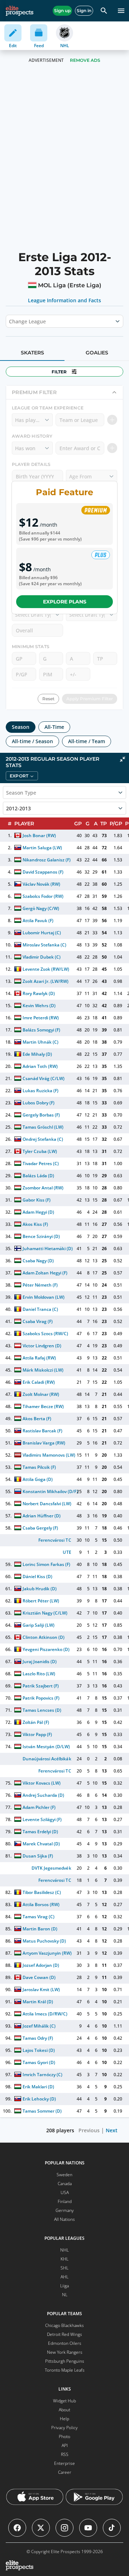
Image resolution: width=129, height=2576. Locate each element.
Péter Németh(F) (40, 1285)
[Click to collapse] (123, 759)
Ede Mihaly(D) (37, 1054)
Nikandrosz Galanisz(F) (47, 860)
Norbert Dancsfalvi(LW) (47, 1504)
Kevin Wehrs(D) (39, 1006)
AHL (64, 2277)
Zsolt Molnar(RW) (41, 1394)
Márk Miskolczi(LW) (43, 1370)
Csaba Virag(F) (38, 1321)
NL (65, 2295)
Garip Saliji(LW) (39, 1625)
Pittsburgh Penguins (65, 2361)
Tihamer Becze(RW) (43, 1406)
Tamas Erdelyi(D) (40, 1832)
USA (65, 2192)
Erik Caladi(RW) (39, 1382)
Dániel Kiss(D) (37, 1577)
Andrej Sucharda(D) (43, 1795)
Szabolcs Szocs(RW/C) (45, 1334)
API (65, 2445)
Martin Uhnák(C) (40, 1042)
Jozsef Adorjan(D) (41, 1965)
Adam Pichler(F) (39, 1807)
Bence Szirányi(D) (41, 1236)
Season (21, 727)
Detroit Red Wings (64, 2334)
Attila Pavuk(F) (38, 921)
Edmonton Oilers (65, 2343)
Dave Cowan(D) (39, 1977)
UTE (67, 1552)
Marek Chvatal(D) (41, 1844)
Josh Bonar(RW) (39, 836)
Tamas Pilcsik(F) (39, 1467)
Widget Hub (64, 2401)
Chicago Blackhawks (64, 2325)
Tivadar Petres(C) (41, 1163)
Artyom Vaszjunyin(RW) (47, 1953)
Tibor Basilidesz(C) (42, 1892)
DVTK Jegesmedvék (51, 1868)
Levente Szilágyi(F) (42, 1819)
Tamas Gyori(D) (39, 2062)
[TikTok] (112, 2528)
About (64, 2410)
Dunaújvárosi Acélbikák (47, 1759)
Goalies (97, 353)
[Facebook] (17, 2528)
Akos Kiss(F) (35, 1224)
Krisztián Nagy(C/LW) (45, 1613)
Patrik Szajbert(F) (41, 1686)
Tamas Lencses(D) (42, 1710)
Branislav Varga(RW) (44, 1443)
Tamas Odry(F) (38, 2038)
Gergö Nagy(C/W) (41, 908)
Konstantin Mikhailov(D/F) (50, 1491)
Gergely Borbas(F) (41, 1115)
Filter (59, 372)
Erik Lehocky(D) (39, 2099)
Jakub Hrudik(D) (40, 1589)
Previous (89, 2130)
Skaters (32, 353)
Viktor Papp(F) (37, 1734)
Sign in (84, 11)
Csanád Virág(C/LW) (44, 1078)
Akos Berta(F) (37, 1419)
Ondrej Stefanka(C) (43, 1139)
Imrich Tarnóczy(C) (42, 2075)
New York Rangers (65, 2352)
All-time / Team (87, 741)
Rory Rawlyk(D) (39, 993)
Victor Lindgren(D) (42, 1346)
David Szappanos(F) (43, 872)
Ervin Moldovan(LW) (44, 1297)
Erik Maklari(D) (38, 2087)
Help (64, 2419)
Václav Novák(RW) (41, 884)
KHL (64, 2259)
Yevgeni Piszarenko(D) (46, 1649)
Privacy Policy (64, 2428)
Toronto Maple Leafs (65, 2370)
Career (65, 2472)
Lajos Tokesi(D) (39, 2050)
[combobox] (10, 321)
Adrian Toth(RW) (40, 1066)
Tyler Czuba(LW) (40, 1151)
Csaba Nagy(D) (38, 1261)
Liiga (64, 2286)
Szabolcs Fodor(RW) (43, 896)
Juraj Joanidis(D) (40, 1662)
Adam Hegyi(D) (38, 1212)
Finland (65, 2201)
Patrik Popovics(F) (41, 1698)
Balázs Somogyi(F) (41, 1030)
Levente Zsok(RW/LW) (46, 969)
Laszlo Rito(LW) (39, 1674)
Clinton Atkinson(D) (44, 1637)
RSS (65, 2454)
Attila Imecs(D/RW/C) (45, 2014)
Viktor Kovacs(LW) (42, 1783)
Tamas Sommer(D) (42, 2111)
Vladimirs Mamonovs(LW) (49, 1455)
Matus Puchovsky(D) (44, 1941)
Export (19, 776)
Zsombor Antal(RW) (43, 1188)
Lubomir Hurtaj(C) (42, 933)
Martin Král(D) (38, 2002)
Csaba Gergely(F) (40, 1528)
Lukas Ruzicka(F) (40, 1091)
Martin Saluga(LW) (42, 848)
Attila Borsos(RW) (41, 1904)
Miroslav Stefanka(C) (44, 945)
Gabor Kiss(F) (37, 1200)
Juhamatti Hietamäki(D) (48, 1249)
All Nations (64, 2219)
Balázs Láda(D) (38, 1176)
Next (112, 2130)
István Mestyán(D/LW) (46, 1747)
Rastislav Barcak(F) (42, 1431)
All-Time (54, 727)
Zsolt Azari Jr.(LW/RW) (46, 981)
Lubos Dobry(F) (39, 1103)
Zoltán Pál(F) (36, 1722)
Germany (65, 2210)
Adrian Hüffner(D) (42, 1516)
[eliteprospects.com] (20, 11)
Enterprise (64, 2463)
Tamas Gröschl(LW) (43, 1127)
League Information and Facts (65, 300)
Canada (65, 2184)
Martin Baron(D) (40, 1929)
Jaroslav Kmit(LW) (41, 1990)
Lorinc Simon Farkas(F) (46, 1564)
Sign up (62, 11)
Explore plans (65, 602)
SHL (64, 2268)
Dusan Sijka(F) (38, 1856)
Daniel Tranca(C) (40, 1309)
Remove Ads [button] (85, 60)
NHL (64, 2250)
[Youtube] (88, 2528)
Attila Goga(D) (38, 1479)
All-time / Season (32, 741)
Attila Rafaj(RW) (39, 1358)
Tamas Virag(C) (39, 1917)
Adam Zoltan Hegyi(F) (45, 1273)
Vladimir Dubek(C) (42, 957)
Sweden (64, 2175)
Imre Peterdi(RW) (41, 1018)
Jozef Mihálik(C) (39, 2026)
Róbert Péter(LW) (41, 1601)
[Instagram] (64, 2528)
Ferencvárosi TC (55, 1540)
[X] (41, 2528)
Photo (64, 2436)
